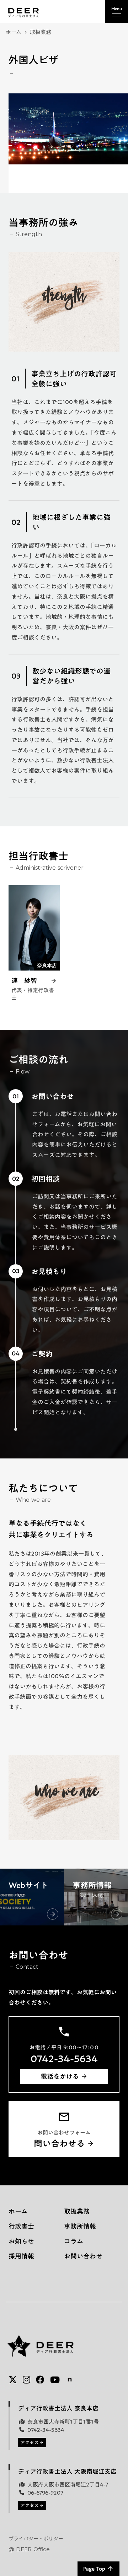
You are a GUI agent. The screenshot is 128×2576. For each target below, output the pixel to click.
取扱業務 (41, 32)
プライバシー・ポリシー (36, 2539)
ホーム (14, 32)
